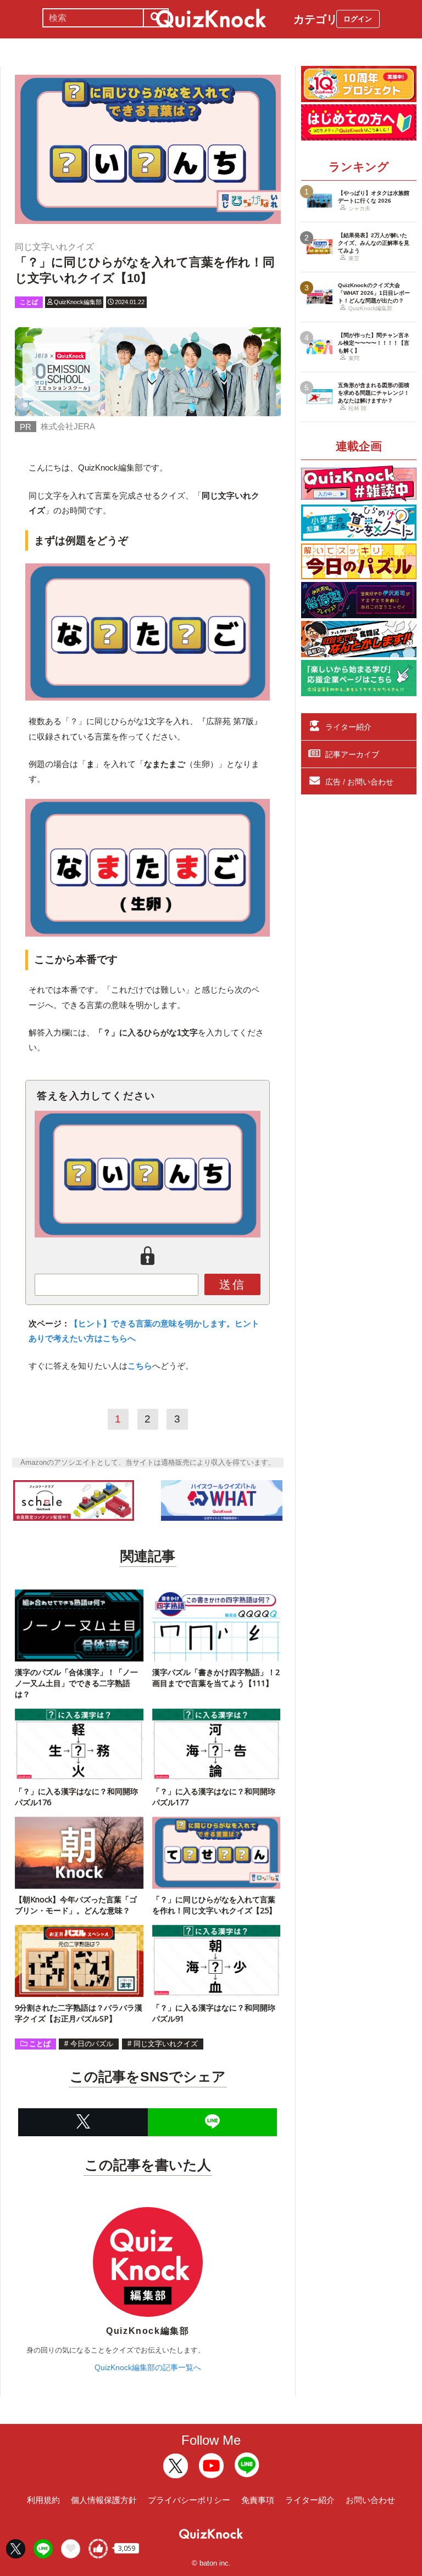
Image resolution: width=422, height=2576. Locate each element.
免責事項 (258, 2500)
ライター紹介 (348, 727)
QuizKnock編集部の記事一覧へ (148, 2367)
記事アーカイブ (352, 754)
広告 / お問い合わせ (359, 782)
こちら (140, 1366)
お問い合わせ (370, 2500)
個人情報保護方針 (104, 2500)
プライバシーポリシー (189, 2500)
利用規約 (43, 2500)
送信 (232, 1284)
